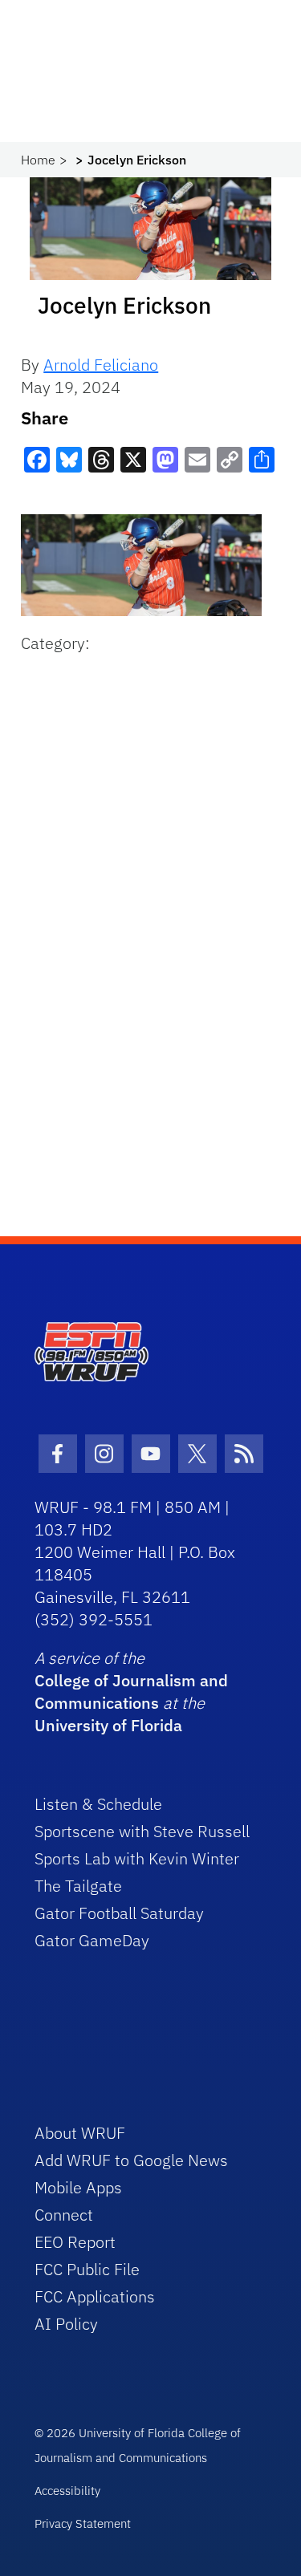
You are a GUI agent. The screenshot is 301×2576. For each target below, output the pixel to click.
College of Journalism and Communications (131, 1692)
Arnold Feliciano (101, 365)
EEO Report (75, 2242)
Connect (64, 2215)
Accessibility (67, 2491)
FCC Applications (95, 2296)
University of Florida (108, 1725)
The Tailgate (78, 1886)
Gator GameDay (92, 1940)
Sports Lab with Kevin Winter (137, 1858)
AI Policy (66, 2324)
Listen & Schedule (98, 1804)
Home (38, 160)
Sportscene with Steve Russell (142, 1831)
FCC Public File (87, 2269)
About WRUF (80, 2133)
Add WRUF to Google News (131, 2160)
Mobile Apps (78, 2187)
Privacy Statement (83, 2523)
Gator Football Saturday (119, 1913)
